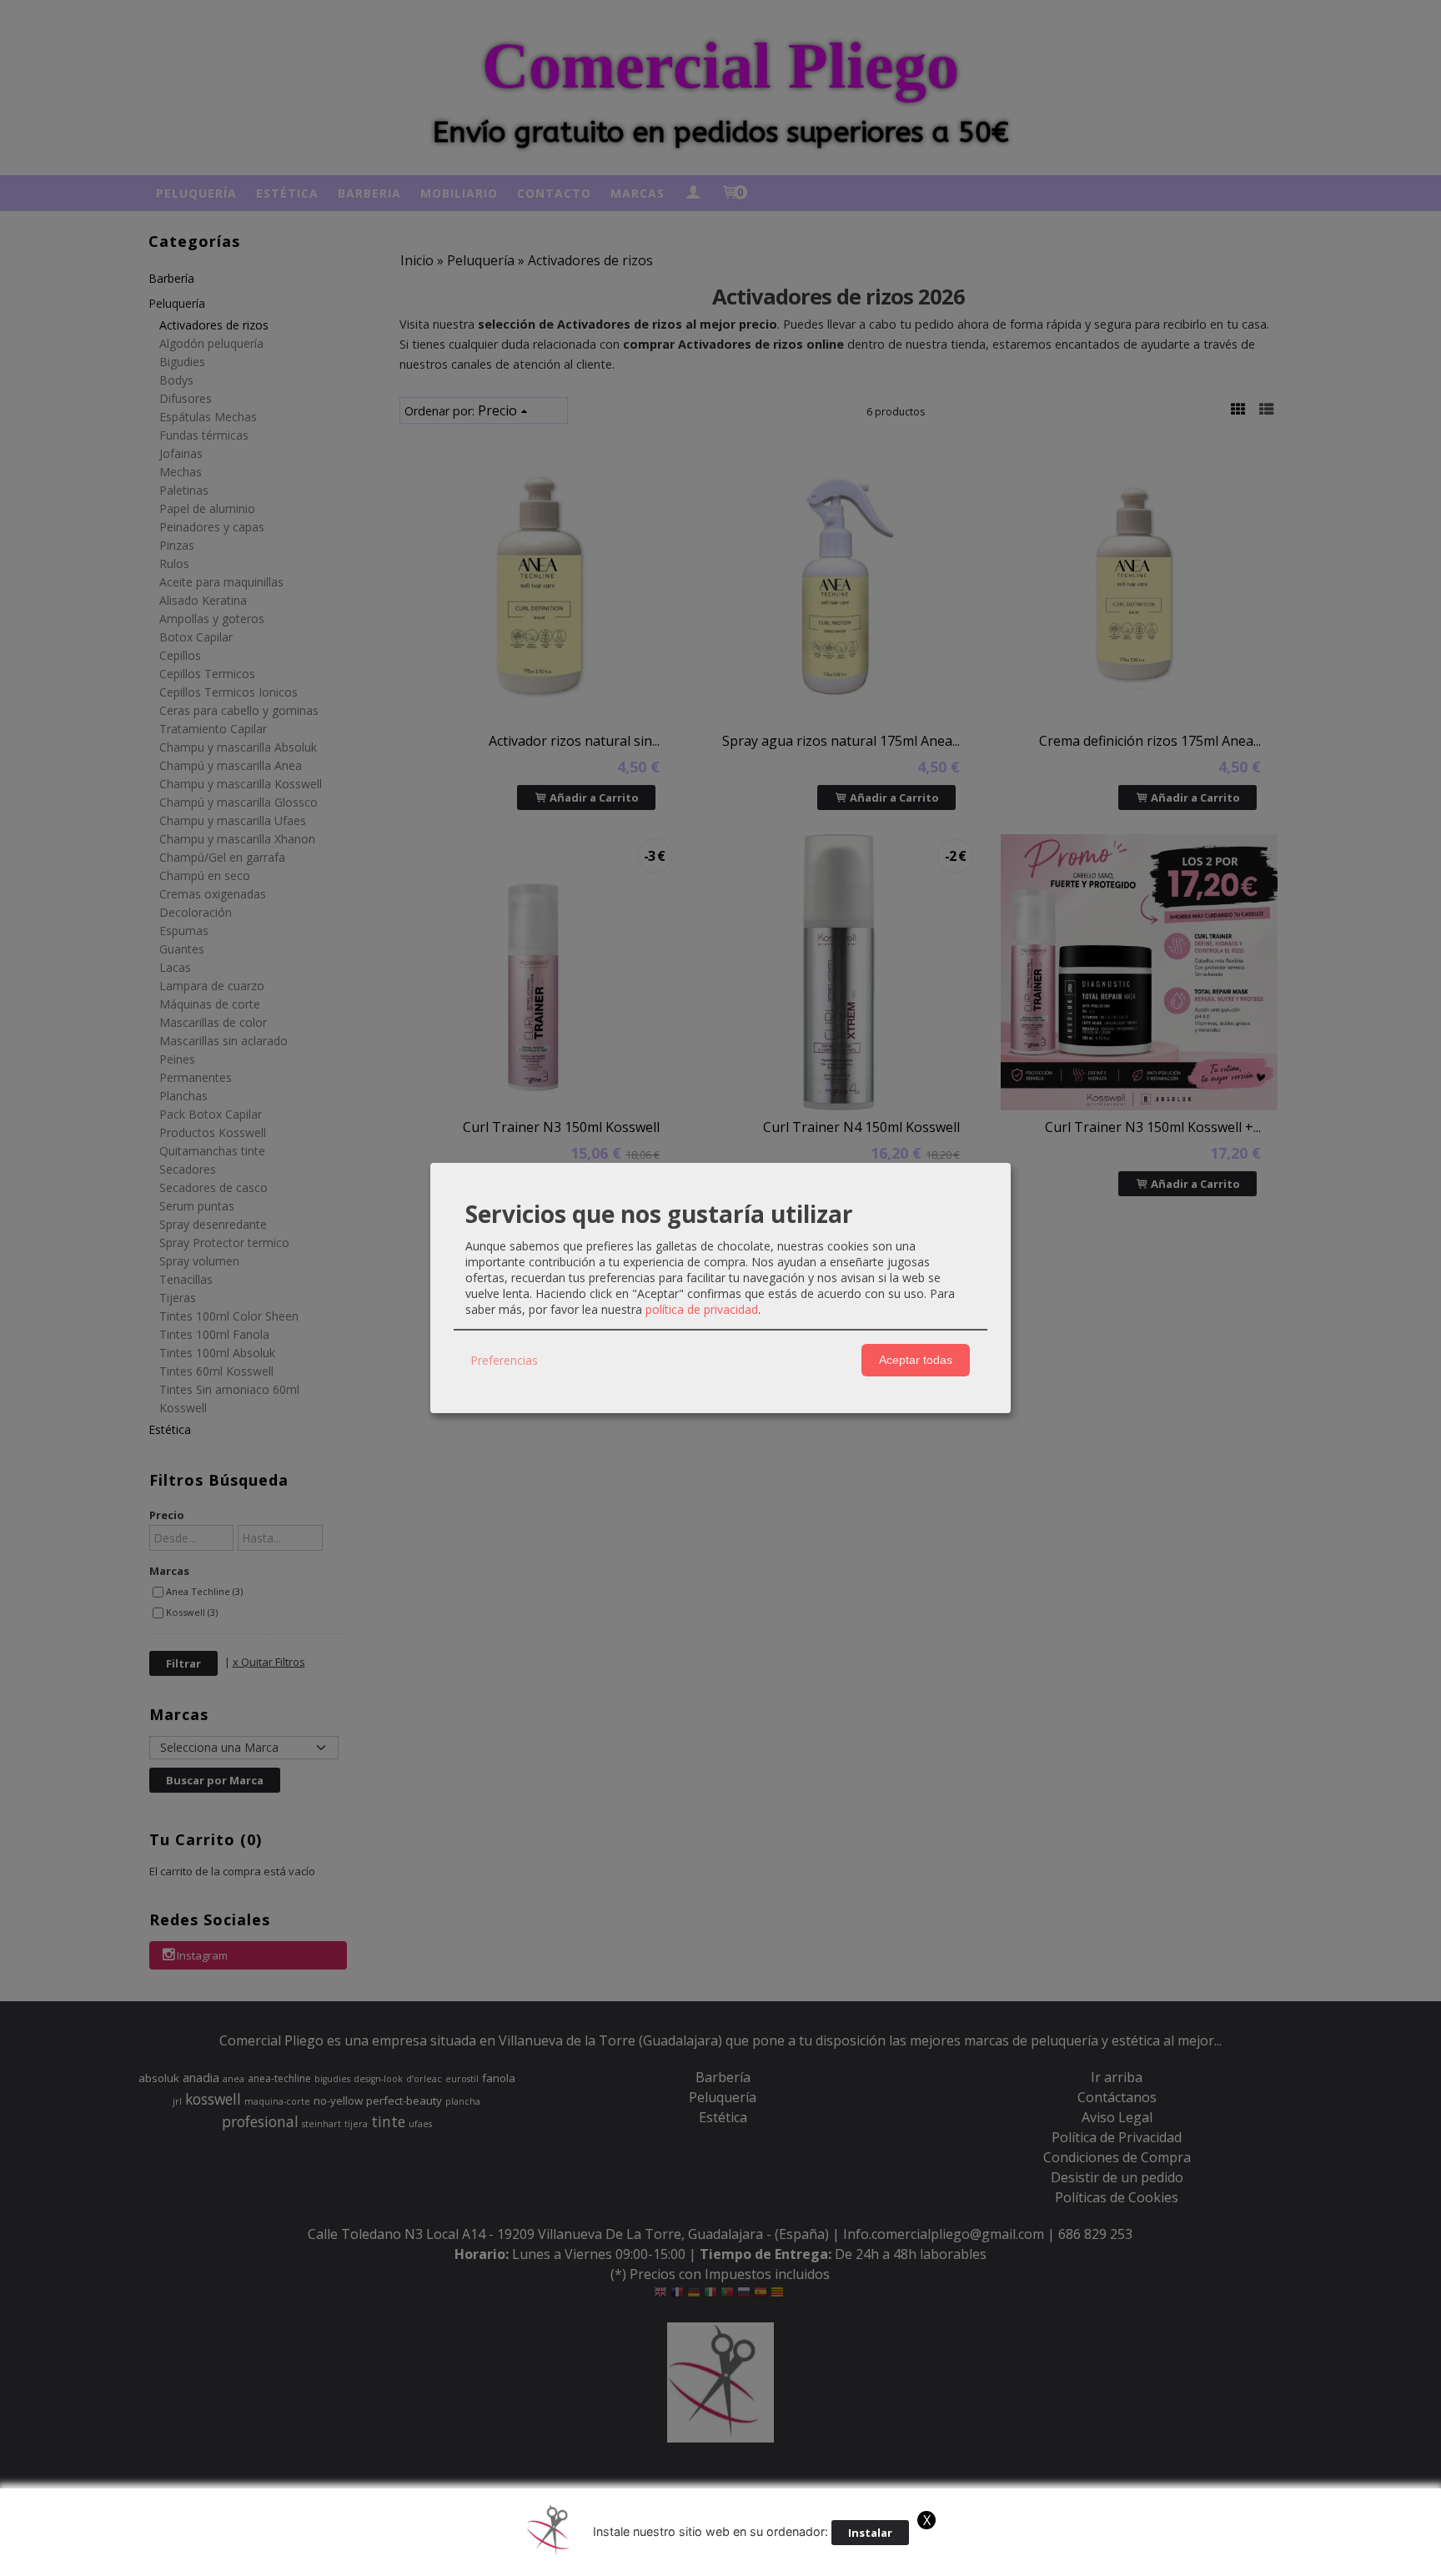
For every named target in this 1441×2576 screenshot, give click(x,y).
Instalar (870, 2533)
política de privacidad (702, 1309)
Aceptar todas (916, 1360)
